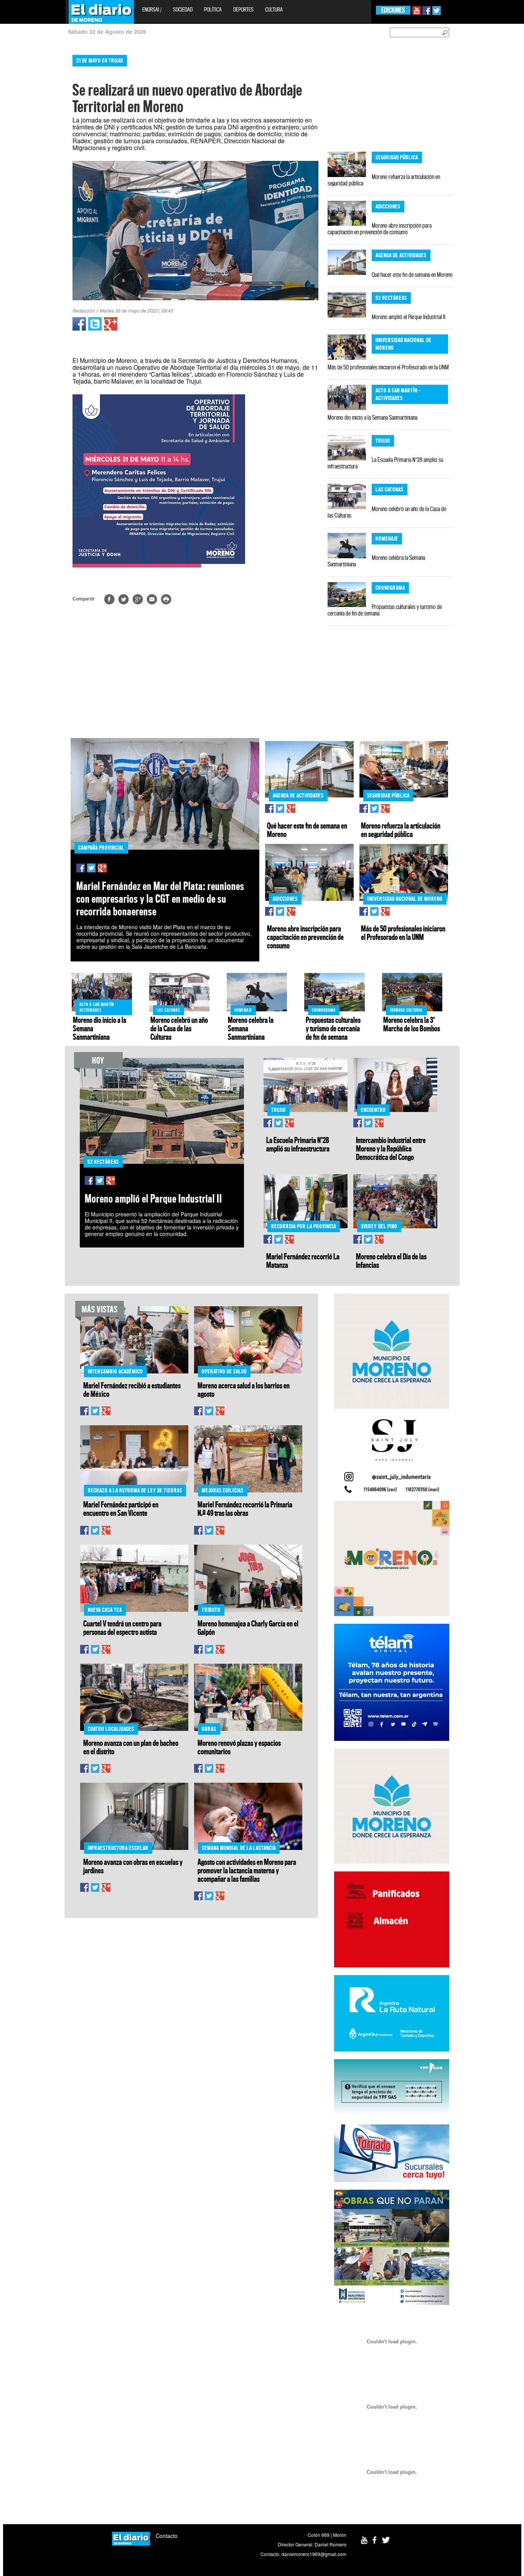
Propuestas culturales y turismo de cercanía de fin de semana (385, 610)
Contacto (167, 2536)
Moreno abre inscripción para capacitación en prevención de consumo (380, 229)
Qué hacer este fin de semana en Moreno (412, 275)
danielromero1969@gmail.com (314, 2554)
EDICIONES (393, 10)
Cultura (274, 9)
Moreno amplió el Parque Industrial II (409, 317)
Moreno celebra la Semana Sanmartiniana (376, 561)
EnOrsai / (152, 9)
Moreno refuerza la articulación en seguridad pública (384, 180)
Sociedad (183, 9)
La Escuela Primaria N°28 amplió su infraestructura (385, 463)
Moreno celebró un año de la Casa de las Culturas (387, 512)
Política (213, 9)
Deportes (243, 9)
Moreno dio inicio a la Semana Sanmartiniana (372, 417)
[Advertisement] (33, 165)
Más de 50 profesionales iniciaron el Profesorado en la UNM (388, 367)
